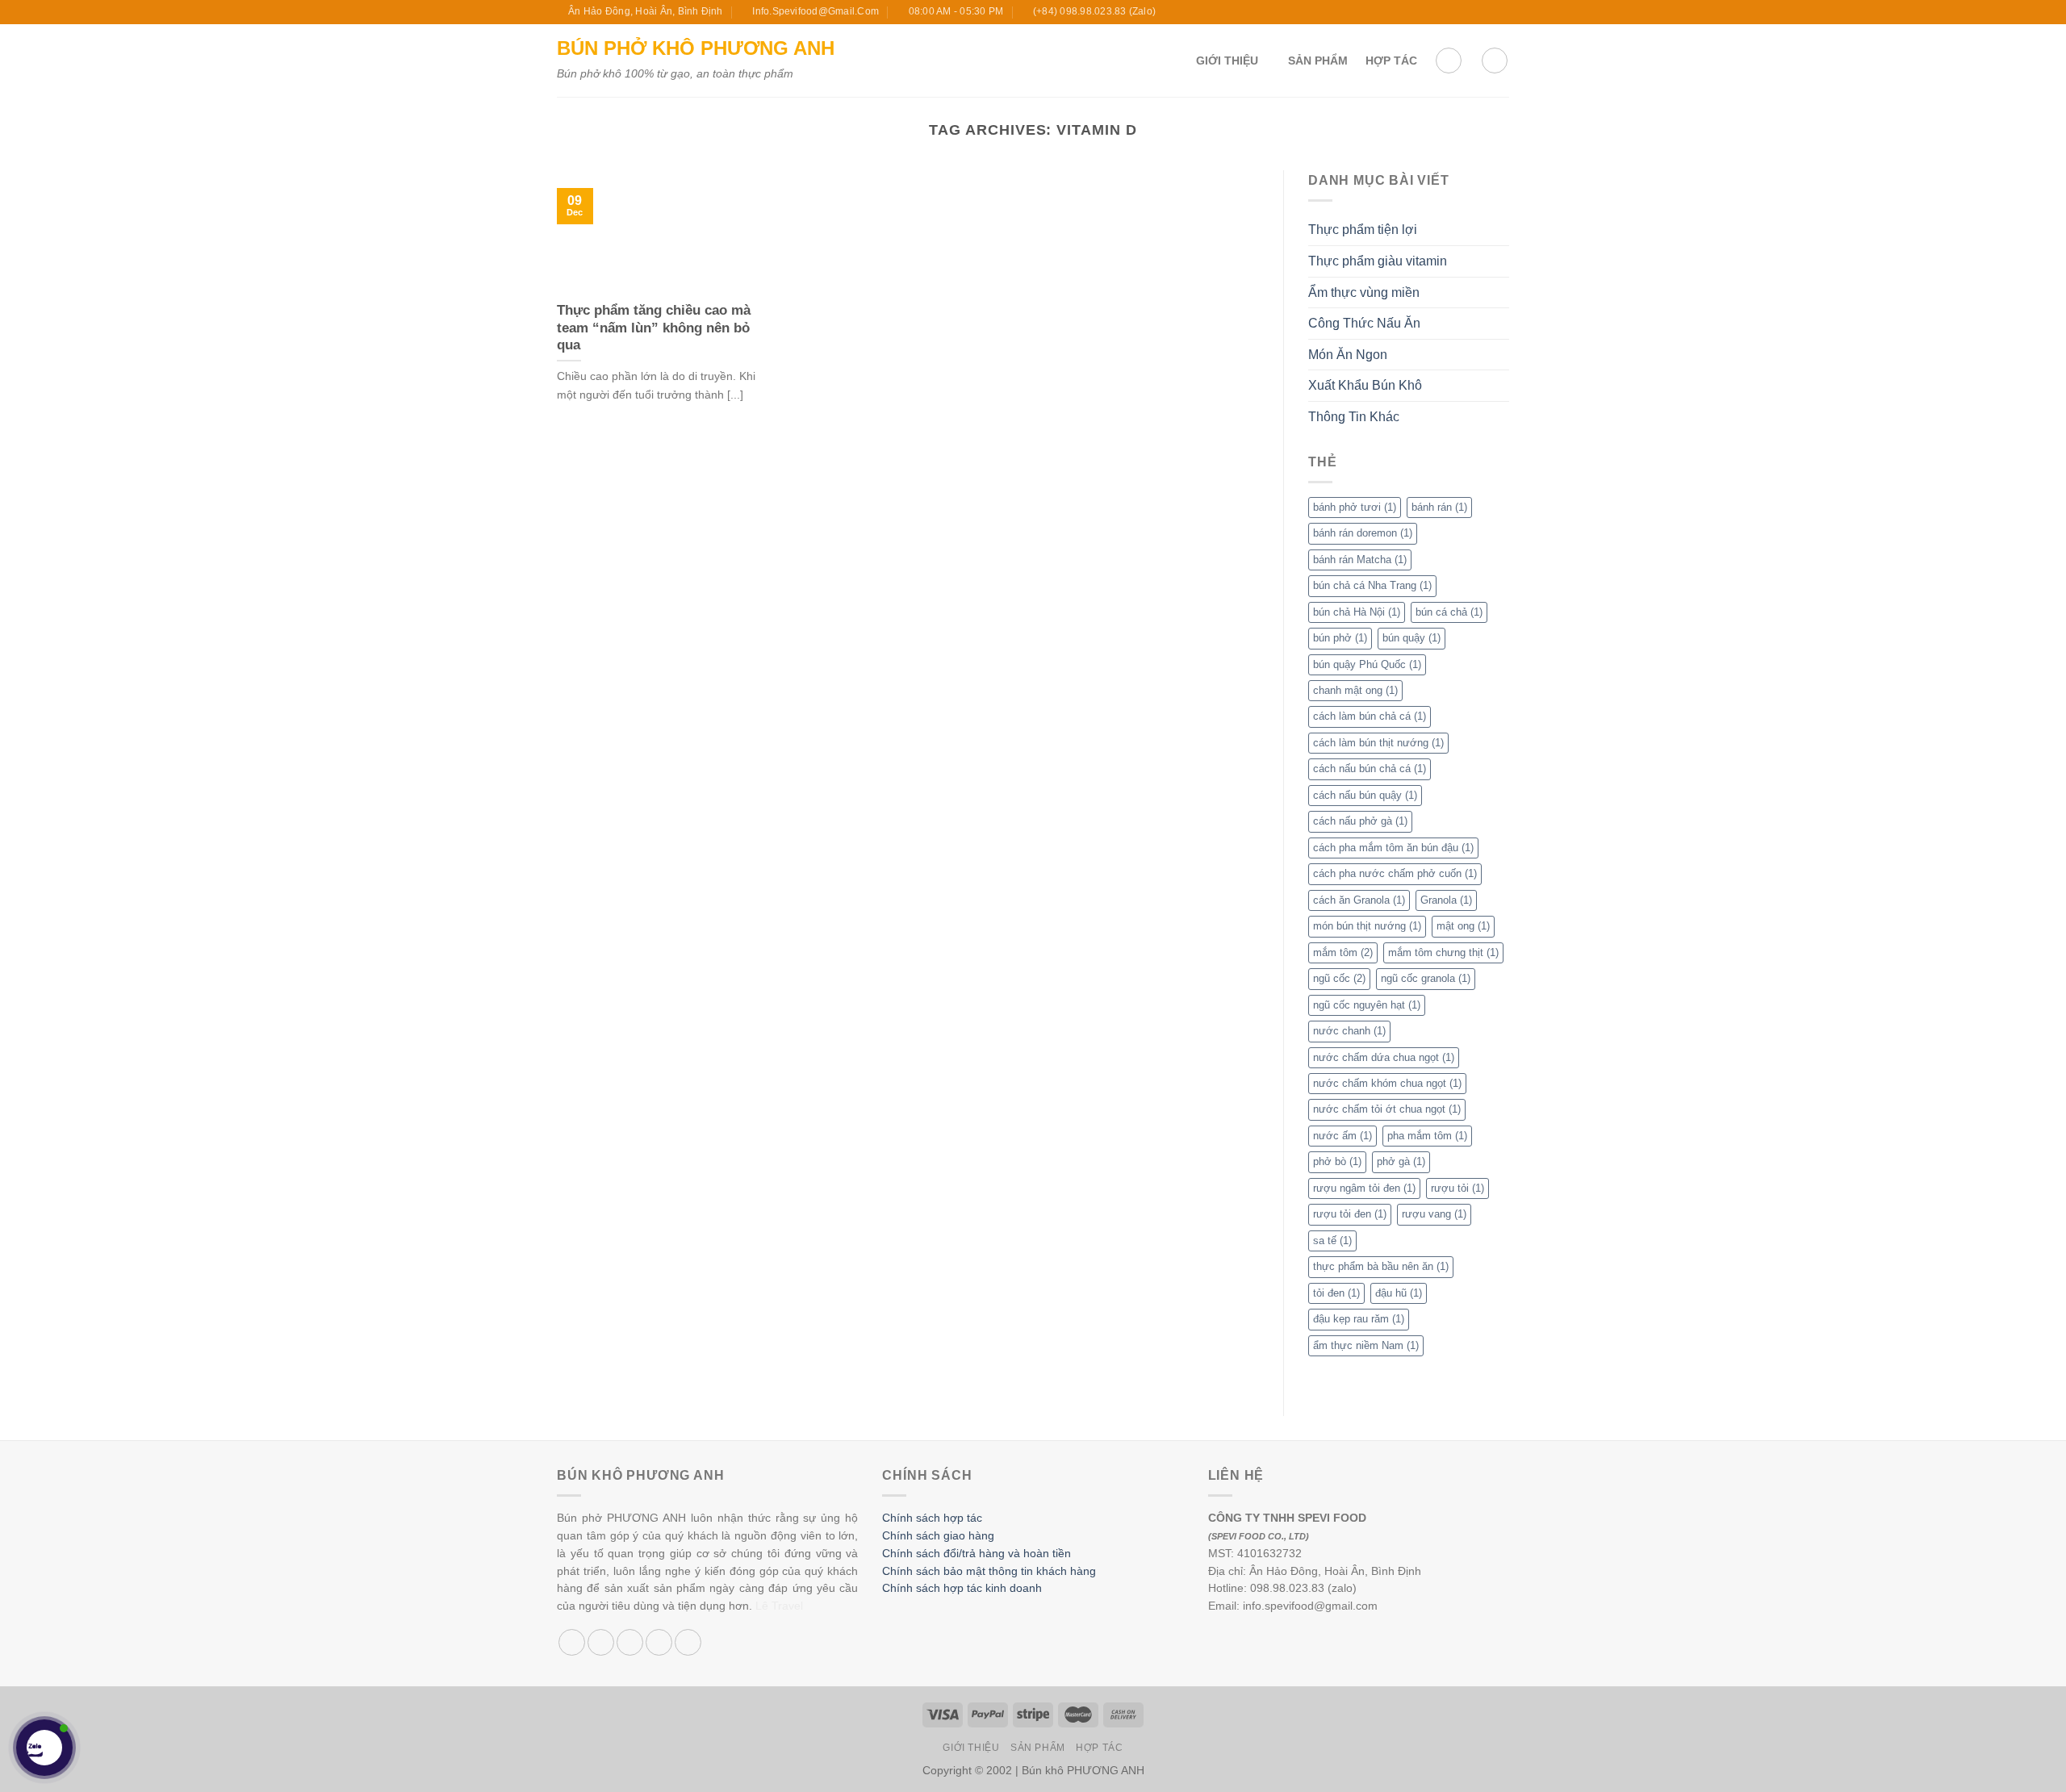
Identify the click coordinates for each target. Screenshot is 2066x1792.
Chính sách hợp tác (932, 1518)
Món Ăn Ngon (1348, 355)
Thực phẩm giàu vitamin (1378, 261)
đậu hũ (1399, 1293)
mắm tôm (1343, 952)
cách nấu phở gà (1360, 821)
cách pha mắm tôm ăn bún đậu (1393, 848)
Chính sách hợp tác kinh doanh (962, 1588)
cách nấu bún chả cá (1370, 769)
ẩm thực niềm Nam (1366, 1345)
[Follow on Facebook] (1440, 12)
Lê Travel (779, 1606)
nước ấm (1342, 1136)
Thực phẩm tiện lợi (1363, 230)
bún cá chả (1449, 612)
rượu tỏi (1457, 1188)
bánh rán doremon (1363, 533)
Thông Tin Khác (1354, 417)
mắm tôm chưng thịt (1443, 952)
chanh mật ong (1355, 690)
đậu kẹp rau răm (1359, 1319)
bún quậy (1411, 638)
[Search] (1495, 61)
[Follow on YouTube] (1501, 12)
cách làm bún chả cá (1370, 716)
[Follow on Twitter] (1470, 12)
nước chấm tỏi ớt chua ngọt (1387, 1109)
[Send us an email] (1486, 12)
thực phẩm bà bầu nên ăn (1381, 1266)
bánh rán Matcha (1360, 560)
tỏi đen (1336, 1293)
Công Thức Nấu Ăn (1364, 323)
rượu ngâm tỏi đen (1364, 1188)
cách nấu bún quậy (1365, 795)
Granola (1446, 900)
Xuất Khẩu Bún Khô (1365, 385)
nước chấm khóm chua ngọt (1387, 1083)
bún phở (1340, 638)
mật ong (1463, 926)
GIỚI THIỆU (1227, 61)
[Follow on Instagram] (1455, 12)
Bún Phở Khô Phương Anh (696, 48)
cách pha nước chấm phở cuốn (1395, 873)
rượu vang (1434, 1214)
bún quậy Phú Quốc (1367, 664)
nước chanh (1349, 1031)
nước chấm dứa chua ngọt (1384, 1057)
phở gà (1401, 1161)
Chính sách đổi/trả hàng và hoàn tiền (977, 1554)
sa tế (1332, 1241)
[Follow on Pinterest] (688, 1642)
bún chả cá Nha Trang (1372, 585)
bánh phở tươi (1355, 507)
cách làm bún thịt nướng (1378, 743)
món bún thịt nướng (1367, 926)
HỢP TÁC (1391, 61)
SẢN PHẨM (1318, 61)
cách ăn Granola (1359, 900)
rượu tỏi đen (1350, 1214)
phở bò (1337, 1161)
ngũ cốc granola (1426, 978)
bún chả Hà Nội (1357, 612)
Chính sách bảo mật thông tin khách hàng (989, 1571)
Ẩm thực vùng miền (1364, 292)
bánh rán (1439, 507)
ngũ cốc (1339, 978)
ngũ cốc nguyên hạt (1367, 1005)
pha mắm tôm (1427, 1136)
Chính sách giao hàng (938, 1536)
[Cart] (1449, 61)
